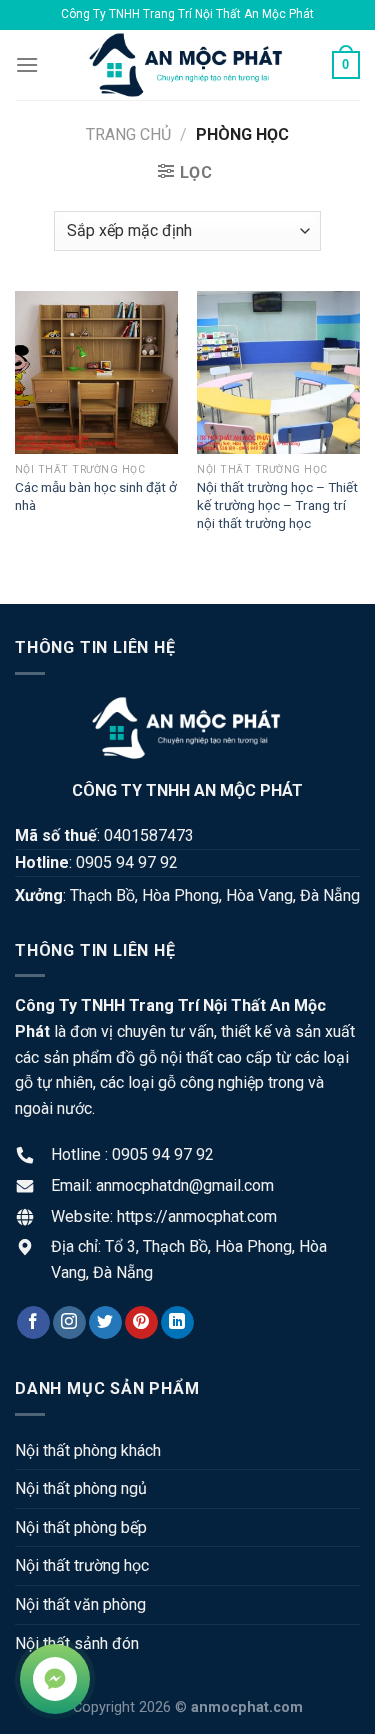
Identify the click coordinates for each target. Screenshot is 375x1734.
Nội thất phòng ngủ (81, 1488)
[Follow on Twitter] (105, 1323)
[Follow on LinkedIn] (177, 1323)
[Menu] (27, 64)
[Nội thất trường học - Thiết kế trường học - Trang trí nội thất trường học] (278, 372)
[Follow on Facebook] (33, 1323)
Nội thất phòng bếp (81, 1527)
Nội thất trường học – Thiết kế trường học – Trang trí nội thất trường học (277, 504)
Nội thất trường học (82, 1565)
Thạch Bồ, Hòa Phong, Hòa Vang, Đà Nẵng (215, 895)
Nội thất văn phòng (80, 1604)
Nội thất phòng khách (88, 1450)
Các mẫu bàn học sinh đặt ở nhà (96, 496)
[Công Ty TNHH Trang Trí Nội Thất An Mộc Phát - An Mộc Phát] (188, 65)
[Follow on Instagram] (69, 1323)
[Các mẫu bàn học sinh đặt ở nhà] (96, 372)
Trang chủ (128, 134)
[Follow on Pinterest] (141, 1323)
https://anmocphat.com (197, 1216)
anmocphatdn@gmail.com (185, 1185)
